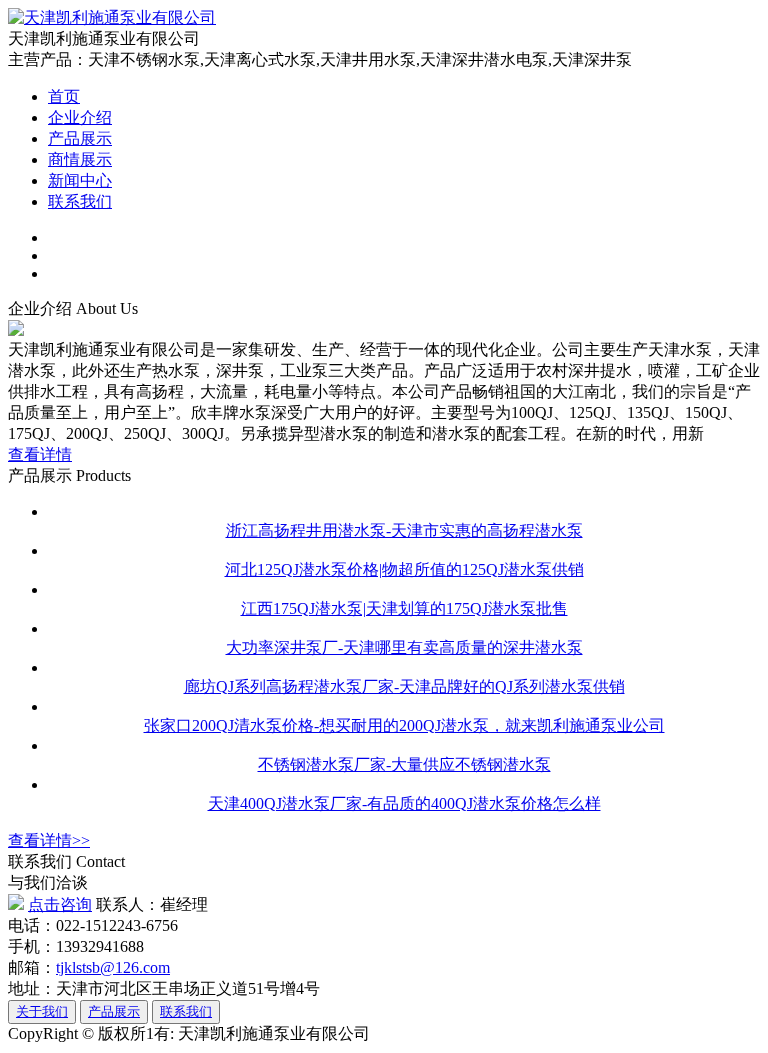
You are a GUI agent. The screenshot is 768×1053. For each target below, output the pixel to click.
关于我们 (42, 1011)
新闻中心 (80, 180)
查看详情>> (49, 840)
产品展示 (80, 138)
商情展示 (80, 159)
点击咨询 (60, 904)
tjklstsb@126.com (113, 967)
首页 (64, 96)
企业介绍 (80, 117)
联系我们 (80, 201)
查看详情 (40, 454)
